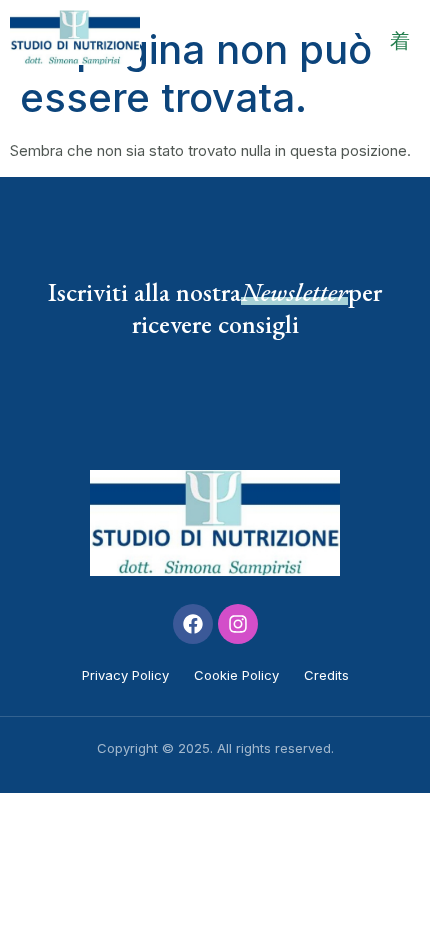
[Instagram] (238, 624)
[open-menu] (400, 41)
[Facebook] (193, 624)
